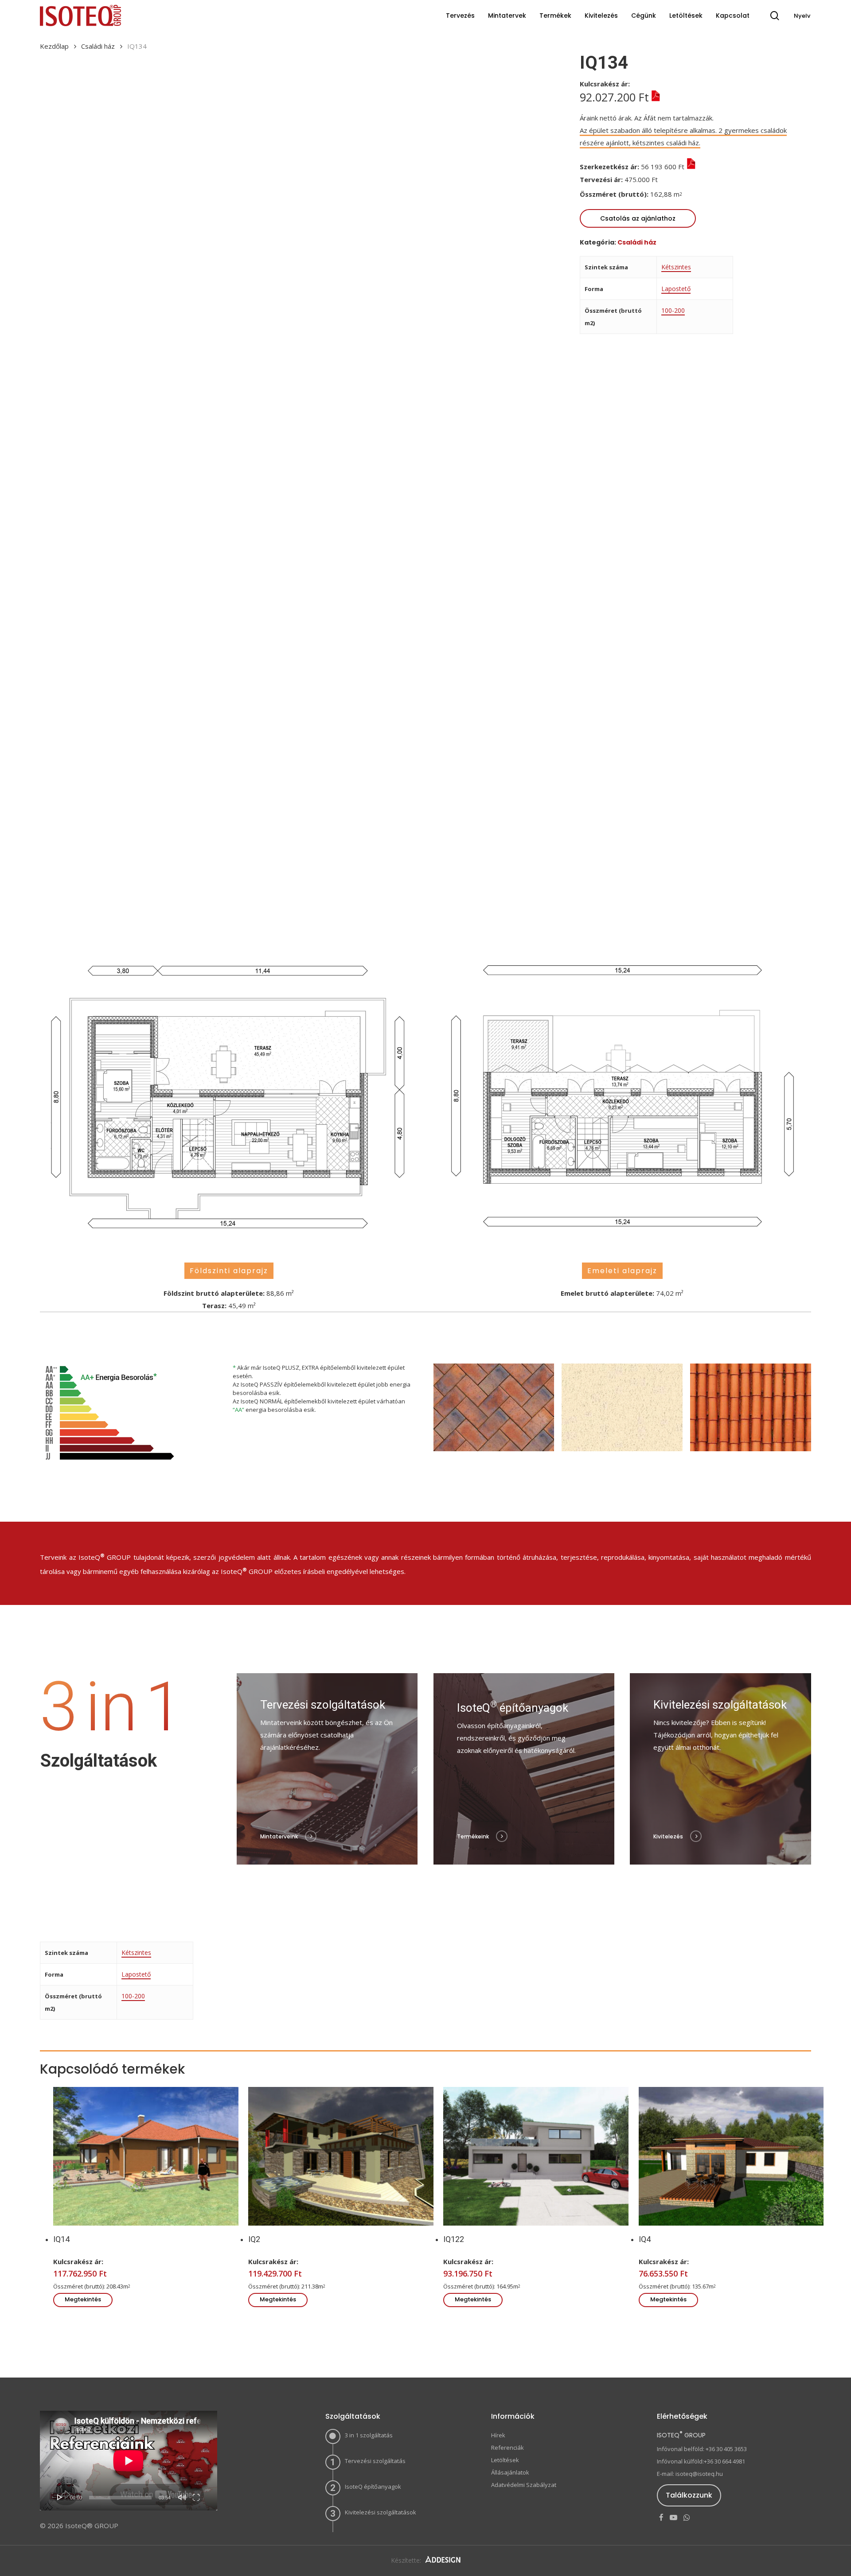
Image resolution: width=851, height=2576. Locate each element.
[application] (129, 2461)
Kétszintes (676, 267)
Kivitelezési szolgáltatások (381, 2512)
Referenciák (507, 2448)
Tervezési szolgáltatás (375, 2461)
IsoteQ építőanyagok (373, 2487)
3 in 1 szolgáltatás (369, 2435)
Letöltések (505, 2460)
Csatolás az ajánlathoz (638, 218)
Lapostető (676, 289)
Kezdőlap (54, 46)
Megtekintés (83, 2299)
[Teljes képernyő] (196, 2497)
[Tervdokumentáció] (665, 179)
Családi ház (98, 46)
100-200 (673, 310)
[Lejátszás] (60, 2497)
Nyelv (802, 16)
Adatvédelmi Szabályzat (524, 2485)
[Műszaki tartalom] (654, 97)
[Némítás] (182, 2497)
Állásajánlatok (510, 2472)
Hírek (498, 2435)
